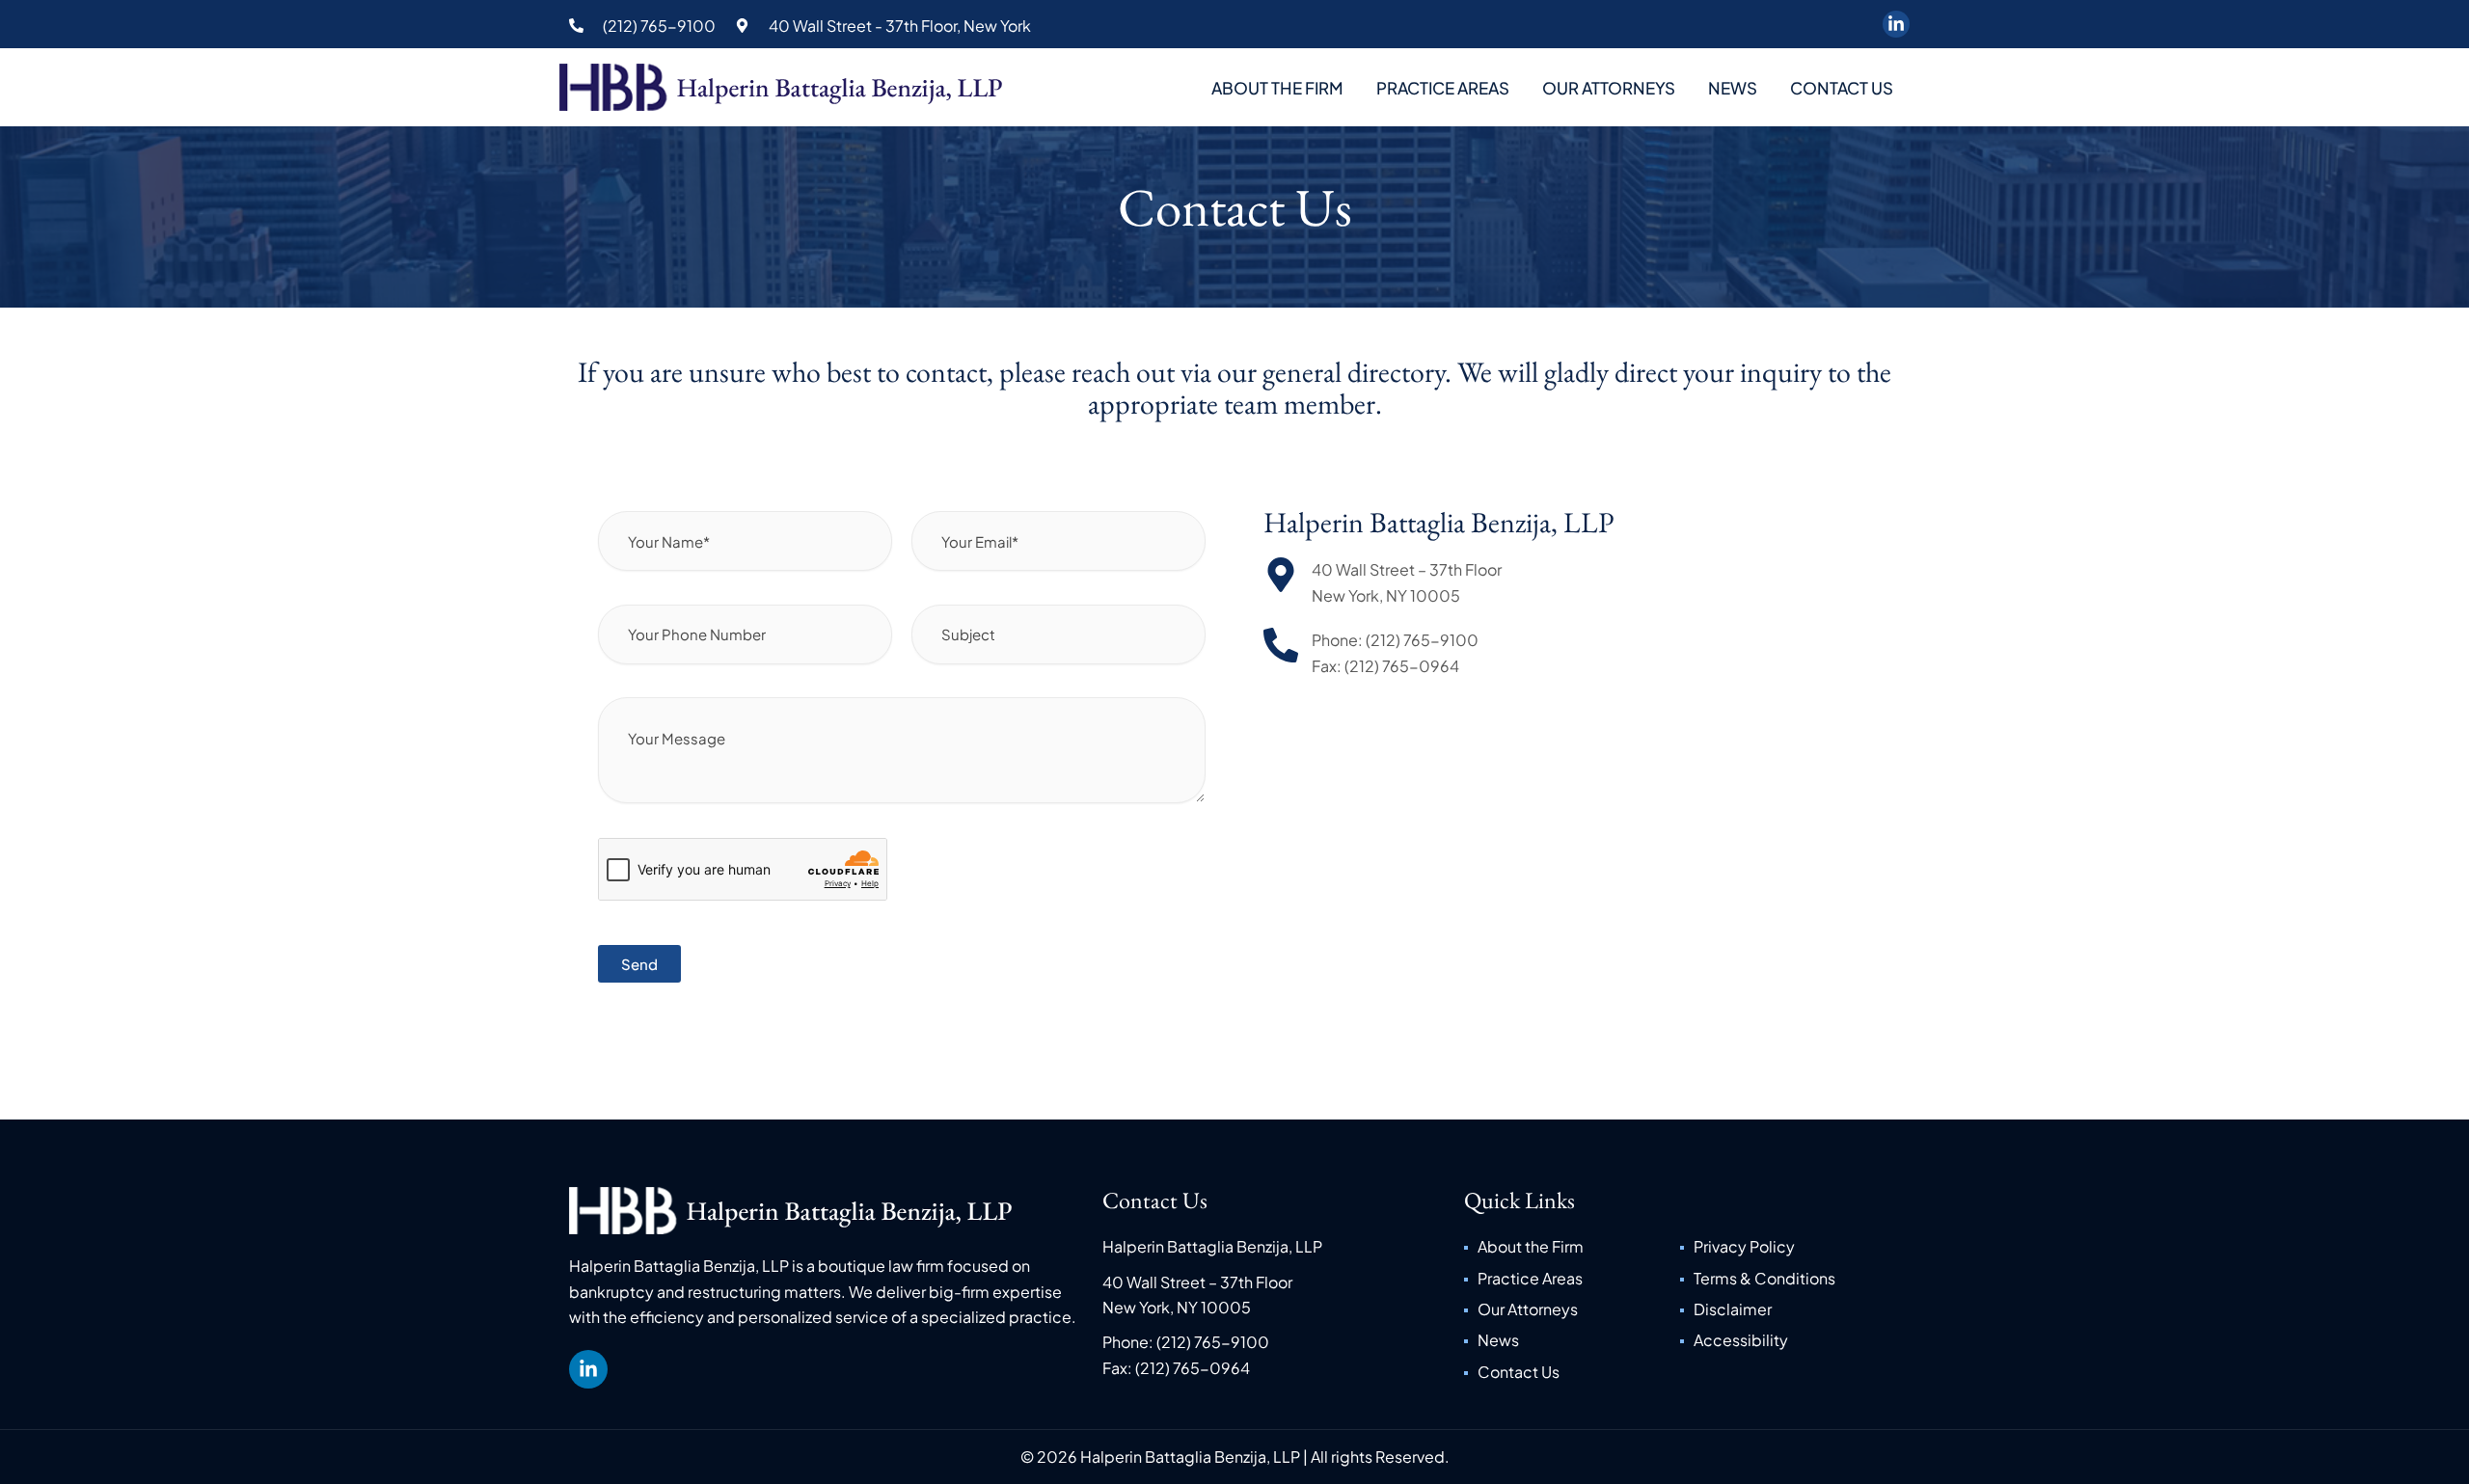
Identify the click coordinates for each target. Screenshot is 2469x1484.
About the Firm (1277, 88)
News (1733, 88)
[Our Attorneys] (1572, 1309)
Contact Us (1842, 88)
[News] (1572, 1340)
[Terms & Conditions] (1788, 1279)
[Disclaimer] (1788, 1309)
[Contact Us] (1572, 1372)
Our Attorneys (1609, 88)
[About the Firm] (1572, 1247)
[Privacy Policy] (1788, 1247)
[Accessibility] (1788, 1340)
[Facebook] (1896, 24)
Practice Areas (1443, 88)
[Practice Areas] (1572, 1279)
